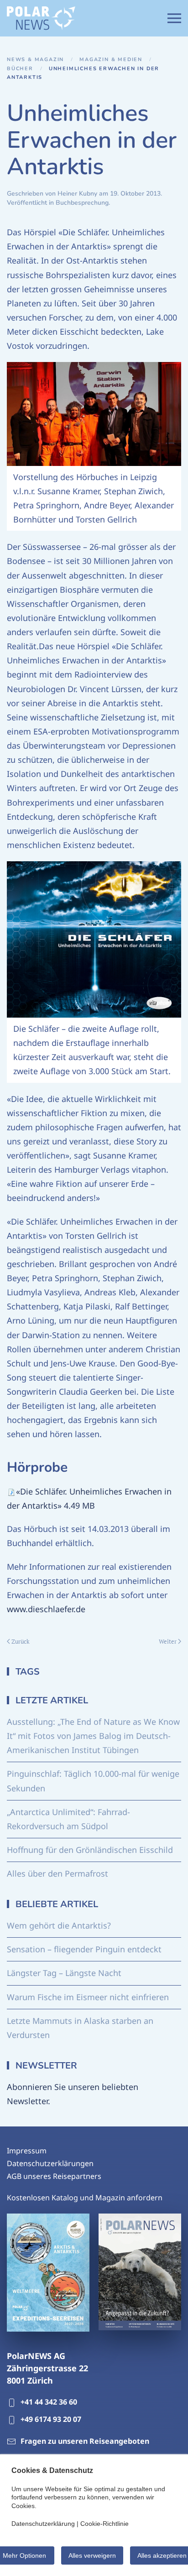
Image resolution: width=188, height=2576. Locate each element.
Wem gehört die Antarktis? (59, 1925)
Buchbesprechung (82, 203)
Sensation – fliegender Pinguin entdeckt (84, 1949)
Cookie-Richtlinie (104, 2524)
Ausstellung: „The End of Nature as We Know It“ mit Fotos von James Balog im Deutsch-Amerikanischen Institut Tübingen (93, 1736)
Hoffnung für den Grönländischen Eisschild (90, 1850)
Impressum (27, 2151)
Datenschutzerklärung (43, 2524)
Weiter (168, 1641)
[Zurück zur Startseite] (41, 18)
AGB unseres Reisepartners (54, 2176)
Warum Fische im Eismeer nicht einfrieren (88, 1997)
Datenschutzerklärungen (50, 2163)
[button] (174, 18)
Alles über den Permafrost (57, 1873)
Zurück (21, 1641)
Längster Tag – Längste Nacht (64, 1973)
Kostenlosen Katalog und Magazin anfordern (85, 2198)
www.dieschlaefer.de (46, 1609)
